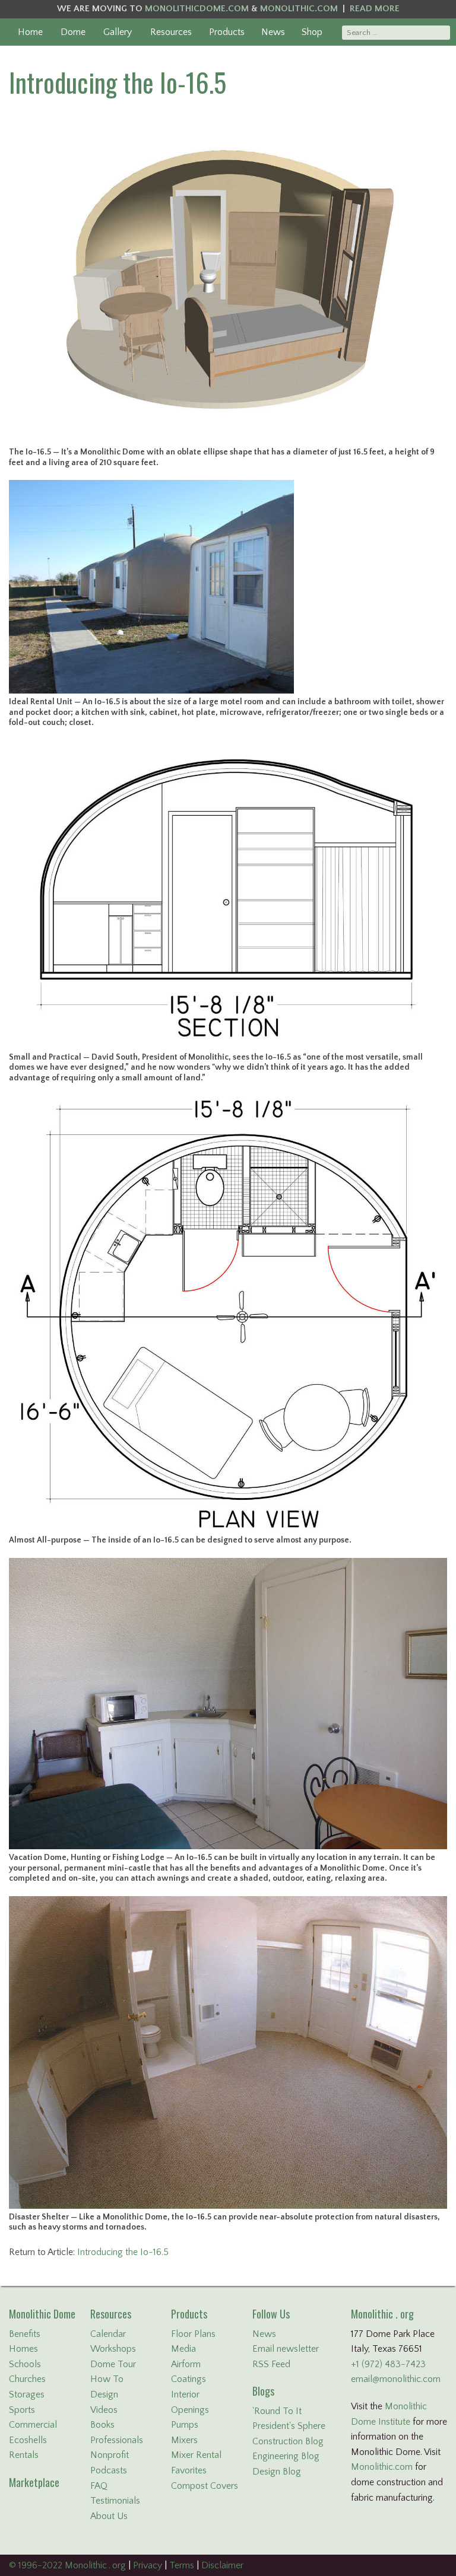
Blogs (263, 2391)
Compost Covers (205, 2486)
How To (107, 2379)
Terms (182, 2565)
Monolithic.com (382, 2467)
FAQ (99, 2486)
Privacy (148, 2565)
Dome (73, 32)
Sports (22, 2410)
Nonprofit (110, 2455)
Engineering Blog (286, 2456)
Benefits (25, 2334)
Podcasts (109, 2470)
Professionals (117, 2440)
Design (104, 2394)
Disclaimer (222, 2565)
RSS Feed (271, 2364)
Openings (190, 2410)
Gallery (118, 32)
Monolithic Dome (42, 2314)
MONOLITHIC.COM (299, 9)
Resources (171, 32)
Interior (185, 2394)
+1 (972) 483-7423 (388, 2364)
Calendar (108, 2334)
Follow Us (271, 2314)
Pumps (185, 2425)
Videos (104, 2410)
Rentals (24, 2455)
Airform (186, 2364)
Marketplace (34, 2482)
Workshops (113, 2349)
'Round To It (277, 2411)
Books (102, 2425)
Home (30, 32)
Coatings (189, 2379)
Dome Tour (113, 2364)
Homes (23, 2349)
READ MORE (375, 9)
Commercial (33, 2425)
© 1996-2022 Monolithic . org (67, 2565)
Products (227, 32)
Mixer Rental (196, 2455)
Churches (27, 2379)
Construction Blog (288, 2441)
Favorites (189, 2470)
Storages (27, 2394)
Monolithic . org (382, 2314)
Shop (312, 32)
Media (183, 2349)
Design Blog (277, 2472)
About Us (109, 2516)
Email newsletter (286, 2349)
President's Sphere (289, 2426)
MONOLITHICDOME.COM (197, 9)
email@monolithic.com (396, 2379)
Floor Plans (193, 2334)
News (273, 32)
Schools (25, 2364)
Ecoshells (28, 2440)
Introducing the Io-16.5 (118, 82)
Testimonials (115, 2501)
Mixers (184, 2440)
